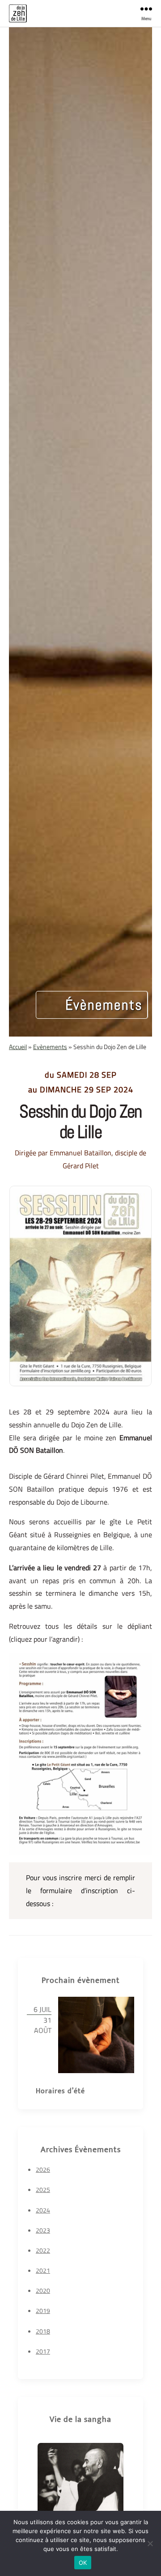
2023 (43, 2230)
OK (83, 2563)
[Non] (150, 2543)
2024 (43, 2210)
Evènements (50, 1047)
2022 (43, 2250)
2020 (43, 2290)
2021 (43, 2270)
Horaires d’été (60, 2091)
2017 (43, 2351)
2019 (43, 2310)
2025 (43, 2189)
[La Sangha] (80, 2486)
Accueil (18, 1047)
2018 (43, 2331)
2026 (43, 2169)
